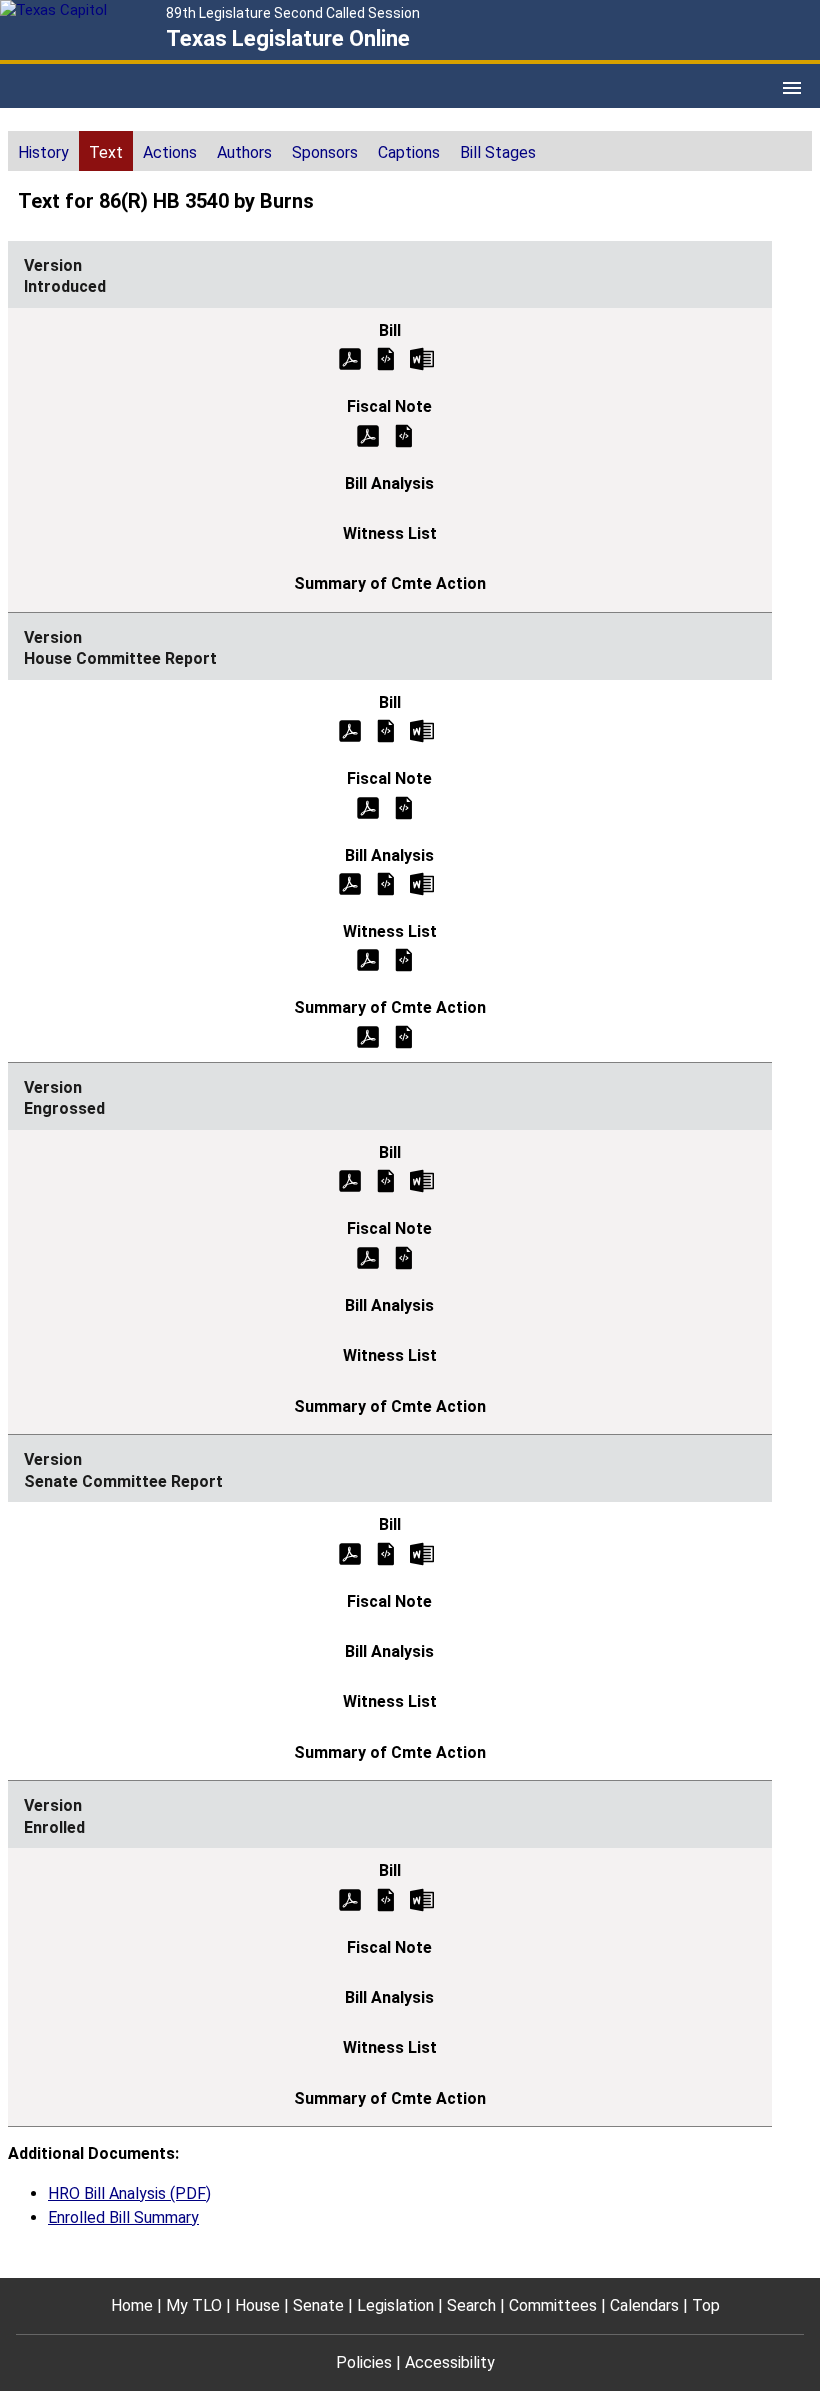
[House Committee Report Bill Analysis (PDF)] (350, 882)
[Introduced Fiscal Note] (404, 434)
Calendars (644, 2305)
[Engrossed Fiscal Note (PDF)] (368, 1256)
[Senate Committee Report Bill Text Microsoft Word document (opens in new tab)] (422, 1552)
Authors (244, 152)
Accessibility (450, 2362)
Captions (409, 152)
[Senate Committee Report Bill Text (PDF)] (350, 1552)
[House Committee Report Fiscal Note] (404, 806)
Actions (170, 152)
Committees (553, 2305)
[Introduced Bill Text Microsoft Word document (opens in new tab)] (422, 357)
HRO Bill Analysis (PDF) (129, 2193)
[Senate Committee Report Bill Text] (386, 1552)
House (257, 2305)
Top (706, 2305)
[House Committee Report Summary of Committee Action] (404, 1035)
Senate (318, 2305)
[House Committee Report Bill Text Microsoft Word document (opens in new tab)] (422, 730)
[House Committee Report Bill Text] (386, 730)
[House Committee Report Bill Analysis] (386, 882)
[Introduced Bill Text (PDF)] (350, 357)
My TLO (194, 2305)
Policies (364, 2362)
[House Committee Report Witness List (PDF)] (368, 959)
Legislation (395, 2305)
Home (132, 2305)
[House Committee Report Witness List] (404, 959)
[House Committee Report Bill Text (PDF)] (350, 730)
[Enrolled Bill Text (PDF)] (350, 1898)
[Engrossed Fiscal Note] (404, 1256)
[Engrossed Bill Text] (386, 1180)
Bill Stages (498, 152)
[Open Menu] (792, 88)
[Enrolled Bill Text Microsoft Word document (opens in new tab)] (422, 1898)
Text (106, 152)
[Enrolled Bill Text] (386, 1898)
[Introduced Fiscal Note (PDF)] (368, 434)
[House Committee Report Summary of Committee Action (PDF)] (368, 1035)
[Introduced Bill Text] (386, 357)
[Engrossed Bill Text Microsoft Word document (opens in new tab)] (422, 1180)
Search (471, 2305)
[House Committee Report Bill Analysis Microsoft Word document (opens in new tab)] (422, 882)
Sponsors (325, 152)
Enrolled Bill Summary (123, 2217)
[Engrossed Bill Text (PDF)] (350, 1180)
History (43, 152)
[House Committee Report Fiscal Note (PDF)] (368, 806)
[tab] (43, 151)
